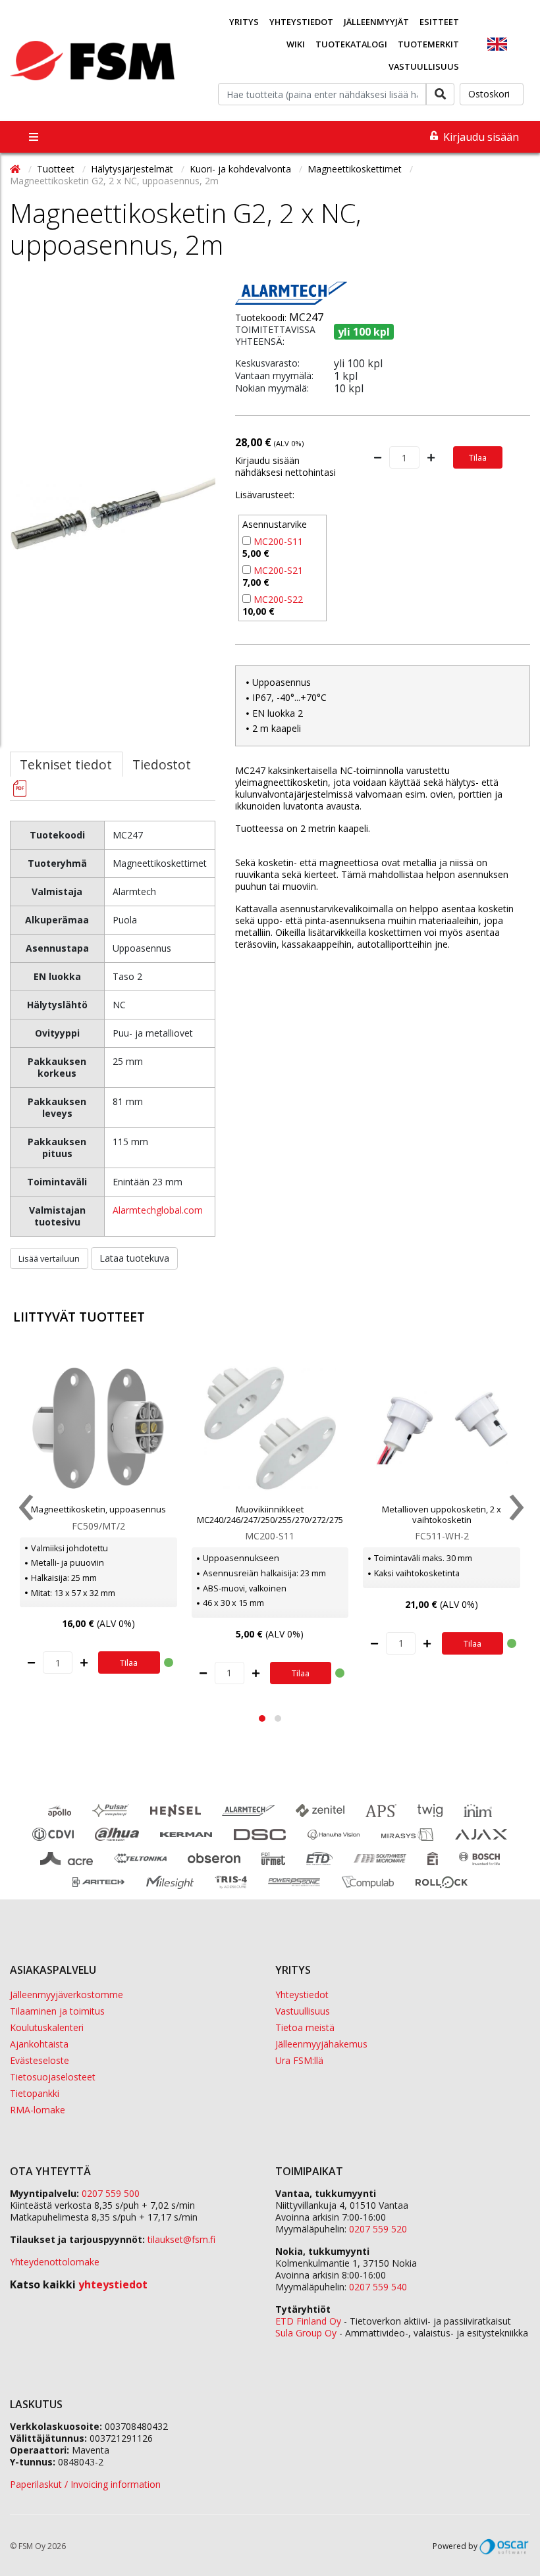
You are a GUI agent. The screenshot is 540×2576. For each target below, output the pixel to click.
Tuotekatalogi (351, 44)
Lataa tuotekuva (134, 1258)
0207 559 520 (378, 2229)
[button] (262, 1718)
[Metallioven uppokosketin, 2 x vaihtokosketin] (442, 1428)
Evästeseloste (40, 2060)
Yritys (244, 22)
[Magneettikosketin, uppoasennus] (98, 1428)
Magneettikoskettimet (356, 169)
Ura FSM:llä (299, 2060)
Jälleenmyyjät (376, 22)
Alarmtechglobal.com (158, 1210)
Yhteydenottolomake (55, 2262)
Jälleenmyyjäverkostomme (67, 1995)
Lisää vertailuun (49, 1258)
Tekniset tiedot (66, 764)
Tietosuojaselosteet (53, 2077)
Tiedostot (162, 764)
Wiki (296, 44)
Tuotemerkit (428, 44)
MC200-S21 (278, 570)
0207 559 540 (378, 2287)
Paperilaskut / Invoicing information (85, 2484)
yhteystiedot (113, 2284)
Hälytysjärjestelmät (133, 169)
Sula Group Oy (306, 2333)
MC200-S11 (278, 541)
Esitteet (439, 22)
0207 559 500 (111, 2193)
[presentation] (25, 1510)
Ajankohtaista (39, 2044)
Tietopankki (35, 2093)
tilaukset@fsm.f (181, 2239)
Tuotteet (57, 169)
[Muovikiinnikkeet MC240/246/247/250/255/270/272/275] (270, 1428)
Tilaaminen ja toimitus (57, 2011)
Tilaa (478, 457)
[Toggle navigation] (34, 137)
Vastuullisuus (424, 66)
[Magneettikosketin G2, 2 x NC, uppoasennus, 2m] (113, 579)
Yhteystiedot (301, 22)
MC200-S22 (278, 599)
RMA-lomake (38, 2110)
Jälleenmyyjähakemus (321, 2044)
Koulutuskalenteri (47, 2027)
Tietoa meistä (305, 2027)
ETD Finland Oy (308, 2321)
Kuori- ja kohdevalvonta (242, 169)
